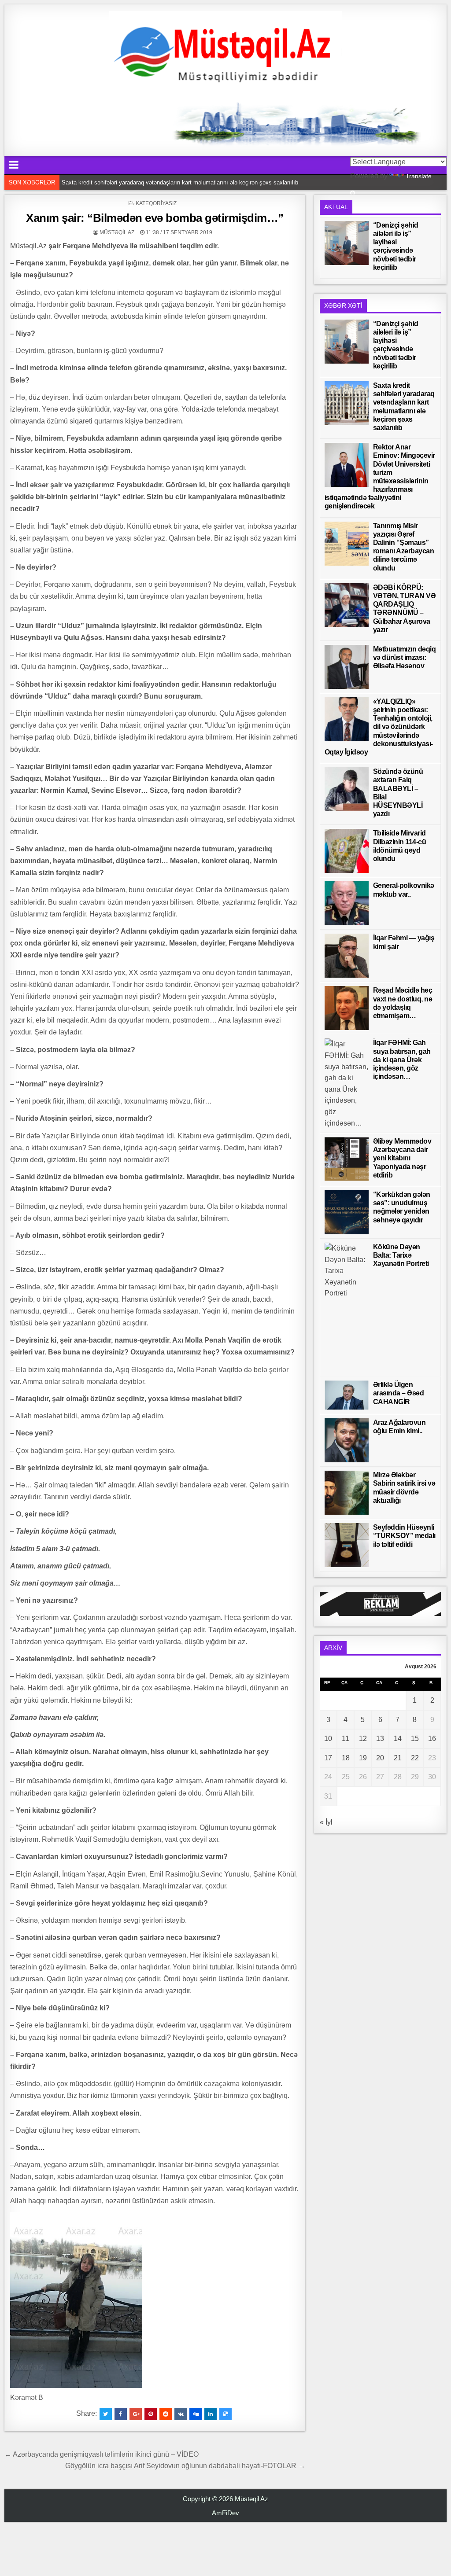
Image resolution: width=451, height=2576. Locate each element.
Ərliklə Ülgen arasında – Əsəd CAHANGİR (399, 1393)
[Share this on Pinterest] (151, 2414)
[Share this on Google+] (136, 2414)
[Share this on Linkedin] (211, 2414)
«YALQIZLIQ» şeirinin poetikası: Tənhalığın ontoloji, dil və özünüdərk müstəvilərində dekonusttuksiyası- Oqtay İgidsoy (379, 727)
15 (415, 1739)
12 (363, 1739)
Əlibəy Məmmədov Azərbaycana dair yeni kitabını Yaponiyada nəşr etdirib (402, 1158)
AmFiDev (225, 2513)
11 (346, 1739)
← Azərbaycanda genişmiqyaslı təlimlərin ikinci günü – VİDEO (102, 2454)
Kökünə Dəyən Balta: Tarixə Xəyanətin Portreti (401, 1255)
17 (328, 1758)
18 (346, 1758)
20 (380, 1758)
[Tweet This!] (106, 2414)
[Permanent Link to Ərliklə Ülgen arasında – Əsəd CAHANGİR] (347, 1395)
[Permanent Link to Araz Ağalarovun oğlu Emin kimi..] (347, 1440)
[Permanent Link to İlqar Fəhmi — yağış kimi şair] (347, 956)
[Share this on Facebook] (121, 2414)
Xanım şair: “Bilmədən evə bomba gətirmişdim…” (155, 218)
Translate (419, 176)
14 (398, 1739)
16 (432, 1739)
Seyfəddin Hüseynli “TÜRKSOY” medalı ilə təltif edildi (404, 1536)
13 (380, 1739)
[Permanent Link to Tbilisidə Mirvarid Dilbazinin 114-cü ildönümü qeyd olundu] (347, 851)
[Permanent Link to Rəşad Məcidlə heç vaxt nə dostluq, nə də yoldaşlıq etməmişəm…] (347, 1008)
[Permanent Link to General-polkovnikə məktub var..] (347, 903)
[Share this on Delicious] (225, 2414)
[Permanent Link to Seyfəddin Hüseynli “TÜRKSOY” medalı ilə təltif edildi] (347, 1545)
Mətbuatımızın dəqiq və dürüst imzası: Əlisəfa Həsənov (405, 657)
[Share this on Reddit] (166, 2414)
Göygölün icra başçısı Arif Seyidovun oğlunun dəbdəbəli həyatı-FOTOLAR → (185, 2466)
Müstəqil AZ (117, 232)
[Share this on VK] (181, 2414)
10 (328, 1739)
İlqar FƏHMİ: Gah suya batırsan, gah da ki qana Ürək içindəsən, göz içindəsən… (402, 1060)
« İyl (326, 1822)
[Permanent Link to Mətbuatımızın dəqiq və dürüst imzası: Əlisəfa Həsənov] (347, 667)
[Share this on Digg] (196, 2414)
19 (363, 1758)
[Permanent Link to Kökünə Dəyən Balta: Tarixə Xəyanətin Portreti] (347, 1307)
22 (415, 1758)
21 (398, 1758)
